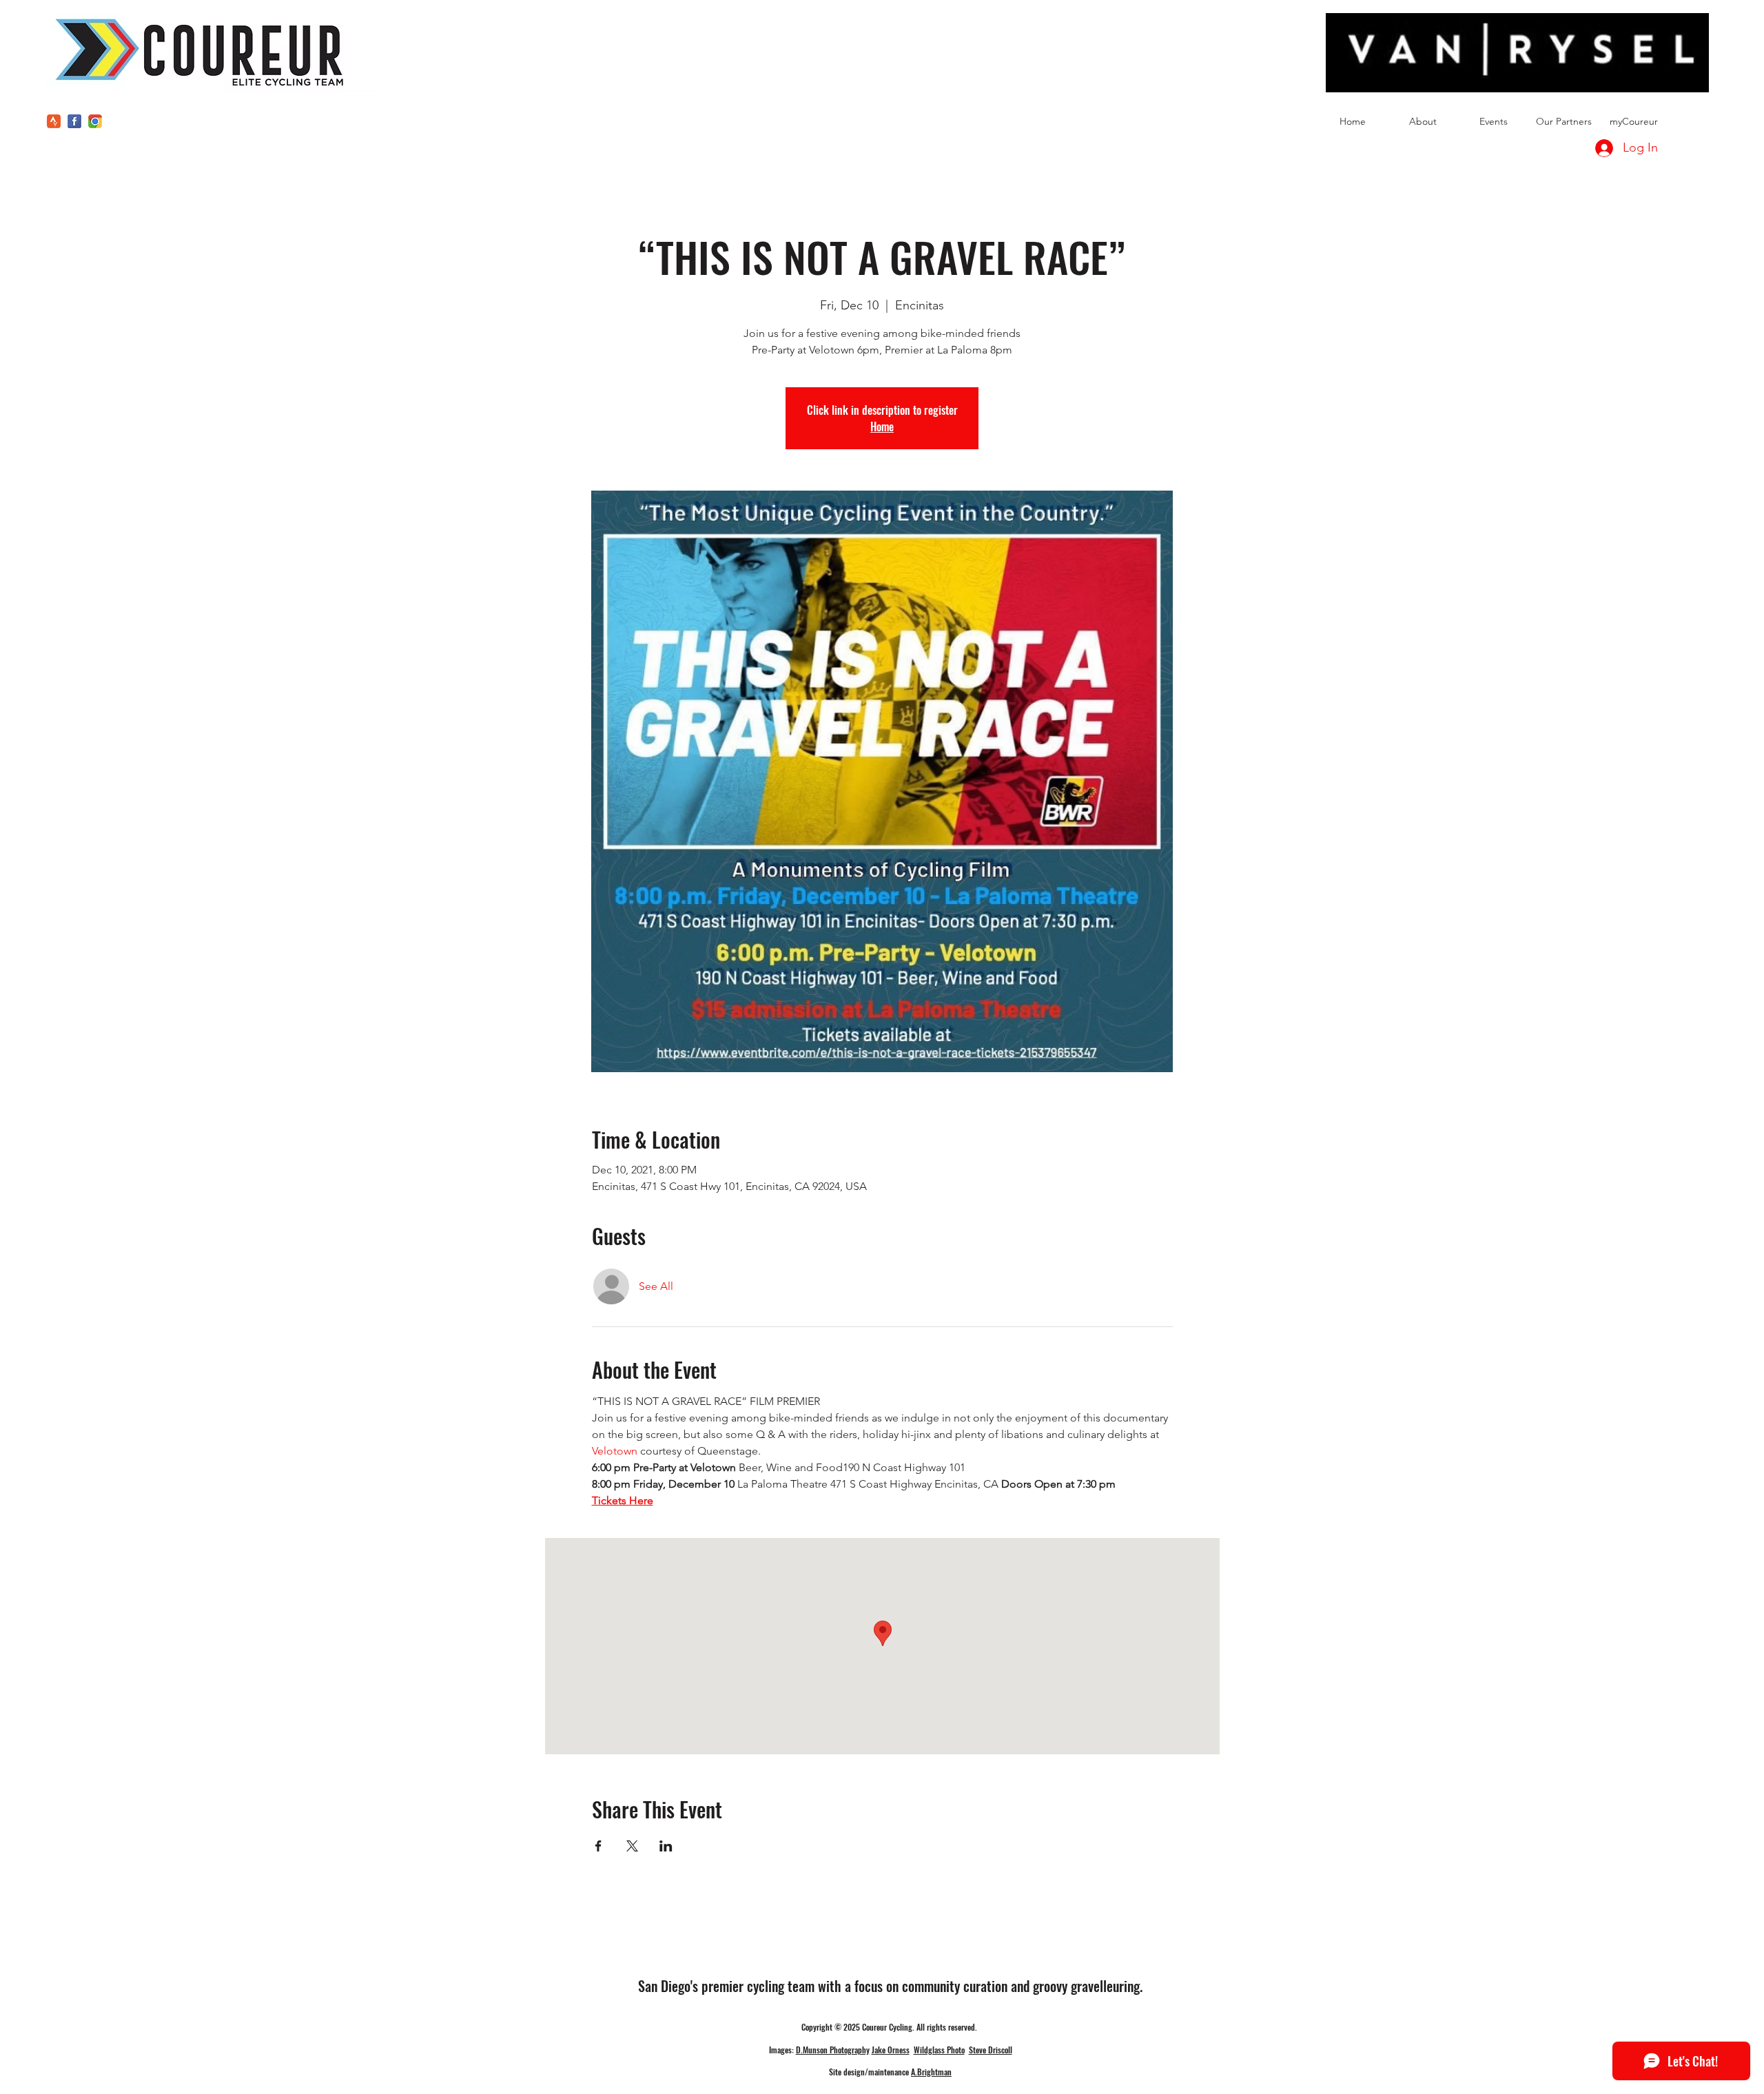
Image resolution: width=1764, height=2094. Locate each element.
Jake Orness (891, 2050)
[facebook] (74, 121)
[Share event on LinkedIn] (666, 1846)
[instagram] (95, 121)
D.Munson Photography (833, 2050)
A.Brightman (931, 2072)
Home (882, 427)
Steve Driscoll (991, 2050)
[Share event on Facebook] (598, 1846)
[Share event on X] (632, 1846)
